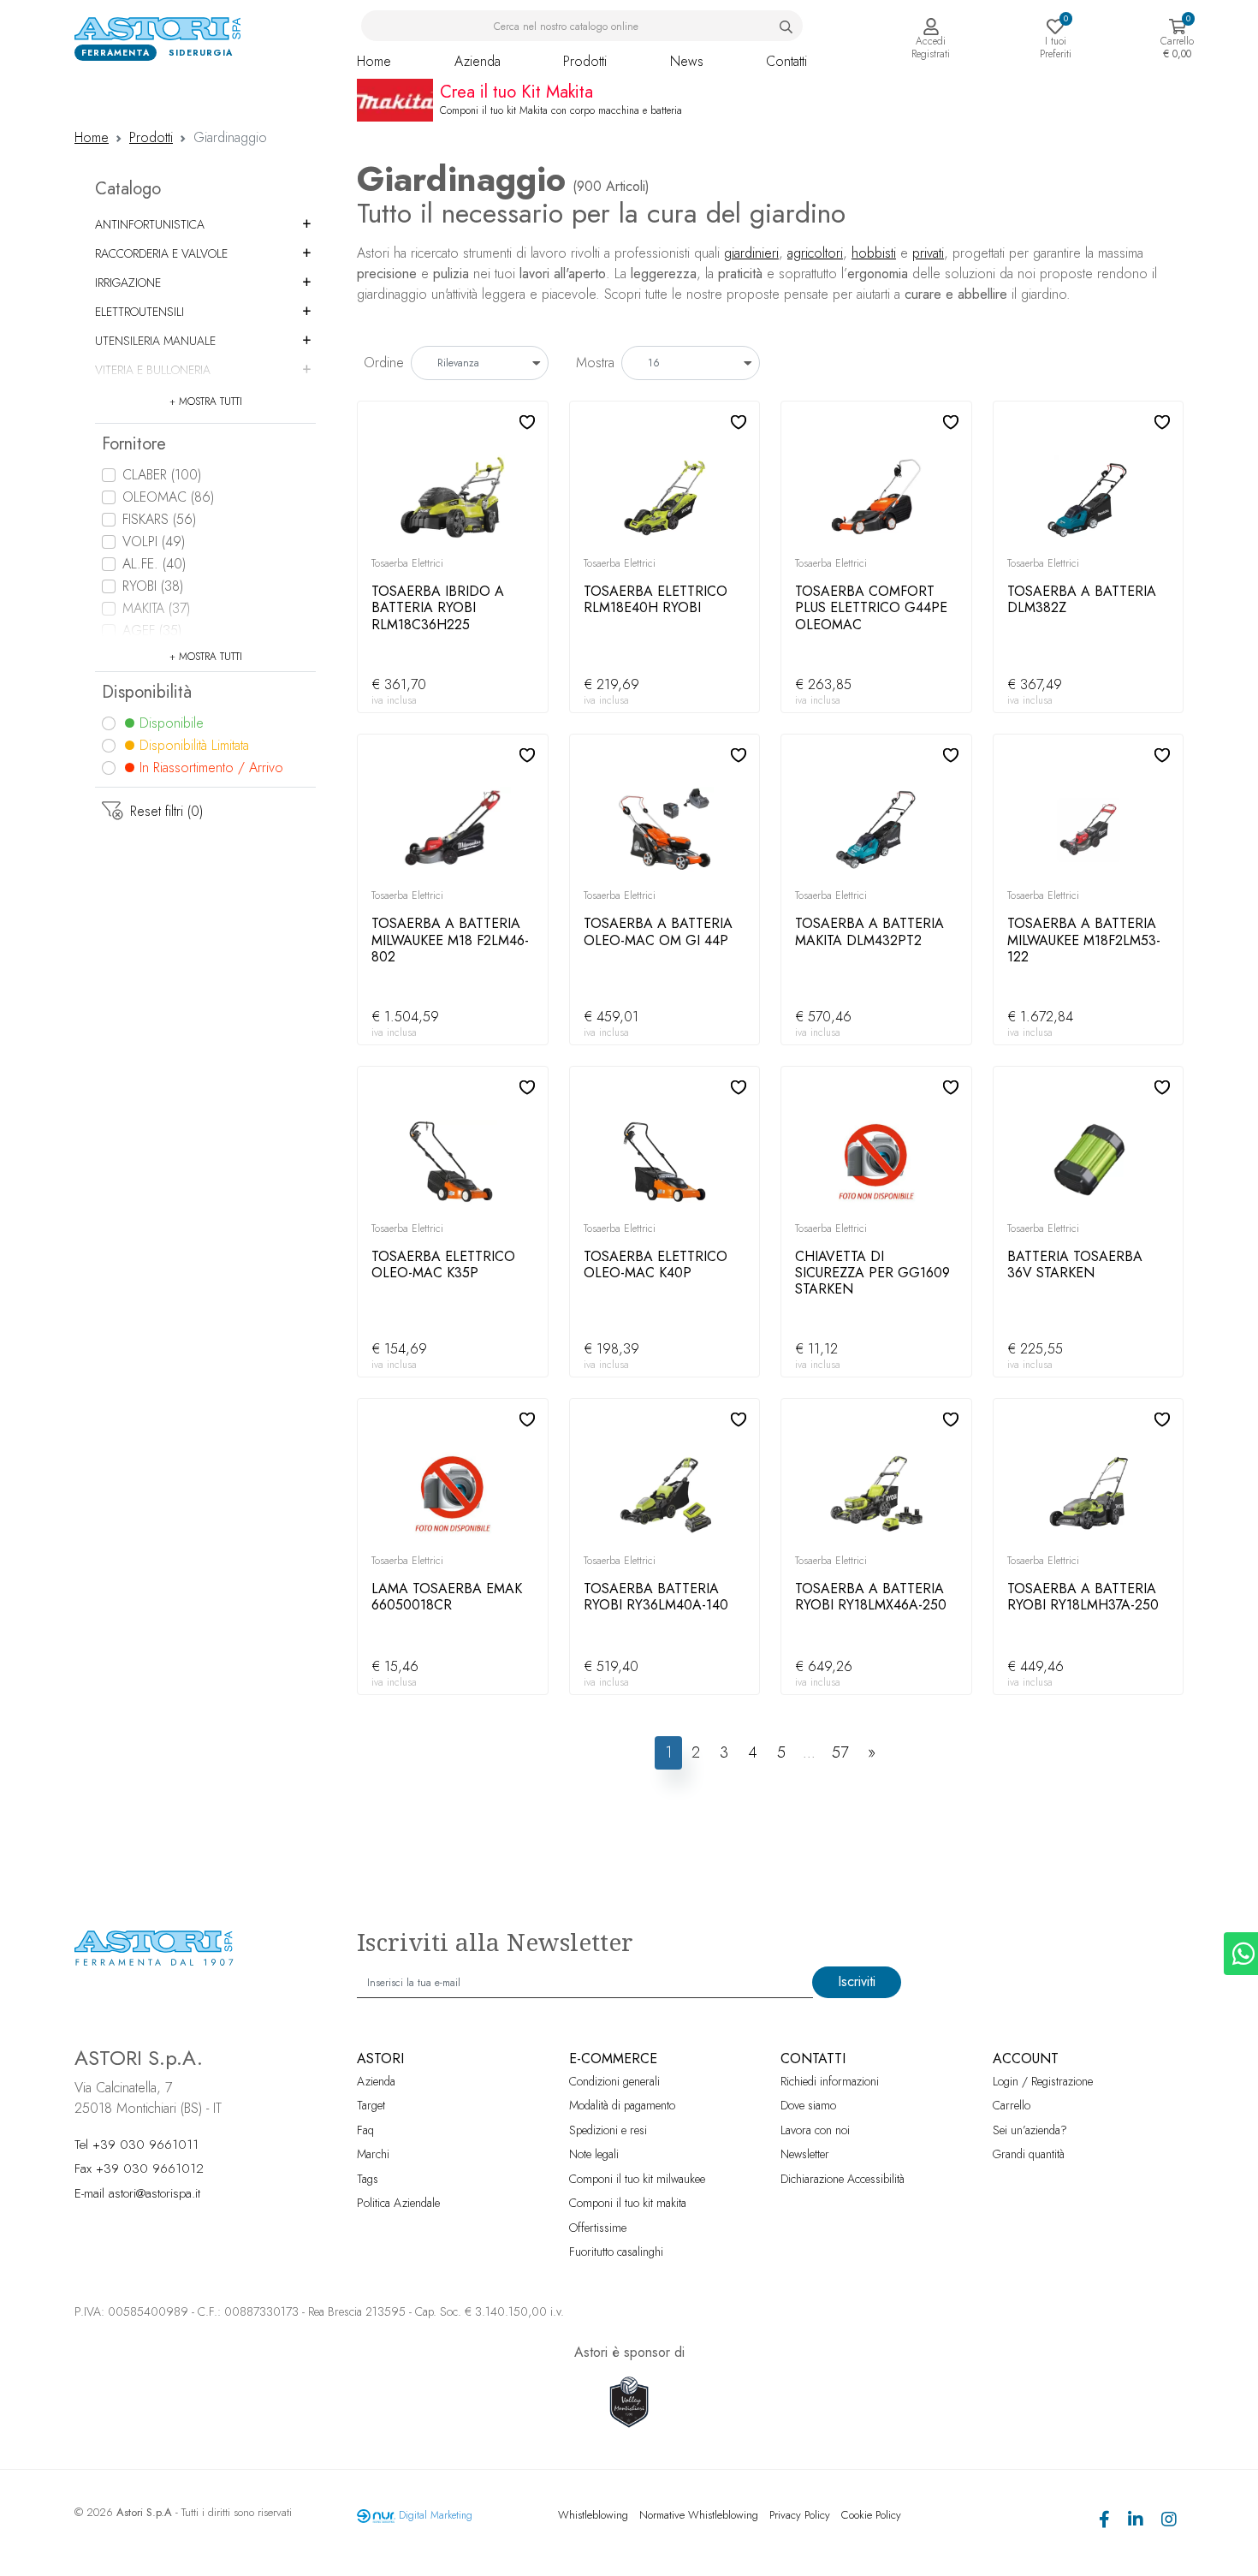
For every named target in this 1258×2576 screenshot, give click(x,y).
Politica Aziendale (398, 2203)
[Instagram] (1169, 2522)
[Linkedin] (1136, 2522)
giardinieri (751, 253)
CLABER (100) (162, 475)
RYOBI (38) (153, 586)
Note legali (594, 2154)
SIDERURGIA (201, 53)
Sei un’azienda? (1030, 2130)
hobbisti (874, 253)
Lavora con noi (815, 2130)
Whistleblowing (593, 2515)
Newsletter (805, 2154)
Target (371, 2105)
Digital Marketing (436, 2515)
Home (374, 61)
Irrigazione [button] (128, 283)
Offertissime (598, 2228)
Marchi (373, 2154)
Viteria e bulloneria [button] (153, 370)
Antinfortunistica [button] (150, 224)
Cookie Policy (871, 2515)
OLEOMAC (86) (168, 497)
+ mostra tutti (206, 402)
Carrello (1012, 2105)
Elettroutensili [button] (139, 312)
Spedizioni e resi (608, 2130)
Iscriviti (857, 1981)
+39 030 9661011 (145, 2145)
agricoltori (815, 253)
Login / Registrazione (1043, 2081)
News (687, 61)
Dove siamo (808, 2105)
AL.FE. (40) (154, 564)
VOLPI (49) (154, 541)
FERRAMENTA (116, 53)
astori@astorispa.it (154, 2193)
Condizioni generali (614, 2081)
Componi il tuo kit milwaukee (637, 2179)
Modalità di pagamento (622, 2105)
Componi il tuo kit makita (628, 2203)
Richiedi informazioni (830, 2081)
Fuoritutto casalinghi (616, 2252)
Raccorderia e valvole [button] (161, 253)
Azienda (478, 61)
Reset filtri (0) (166, 811)
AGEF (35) (152, 631)
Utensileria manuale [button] (155, 341)
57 (840, 1752)
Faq (365, 2130)
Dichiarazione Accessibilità (843, 2179)
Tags (368, 2179)
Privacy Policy (800, 2515)
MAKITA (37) (156, 608)
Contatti (786, 61)
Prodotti (585, 61)
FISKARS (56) (159, 519)
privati (928, 253)
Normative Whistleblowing (699, 2515)
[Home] (160, 28)
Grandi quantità (1029, 2154)
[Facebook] (1104, 2522)
